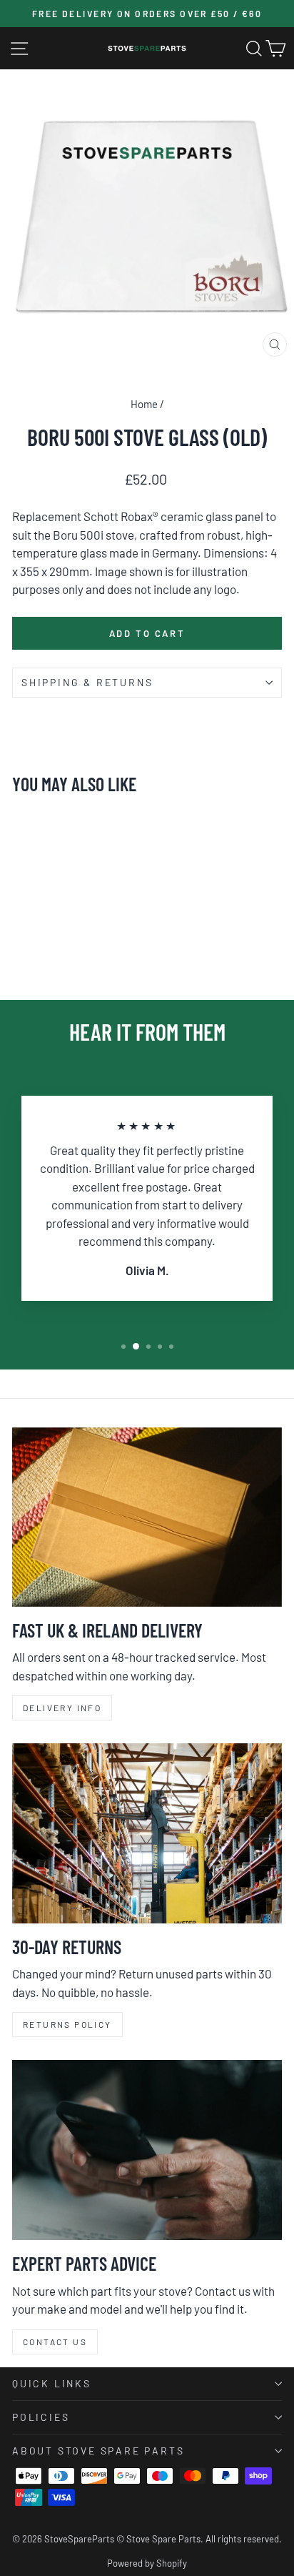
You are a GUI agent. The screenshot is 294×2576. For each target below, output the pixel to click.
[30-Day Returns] (147, 1833)
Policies (41, 2417)
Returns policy (67, 2024)
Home (144, 404)
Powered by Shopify (147, 2563)
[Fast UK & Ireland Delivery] (147, 1517)
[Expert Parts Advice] (147, 2150)
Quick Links (52, 2383)
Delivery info (62, 1708)
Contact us (55, 2342)
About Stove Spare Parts (98, 2451)
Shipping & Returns (87, 682)
